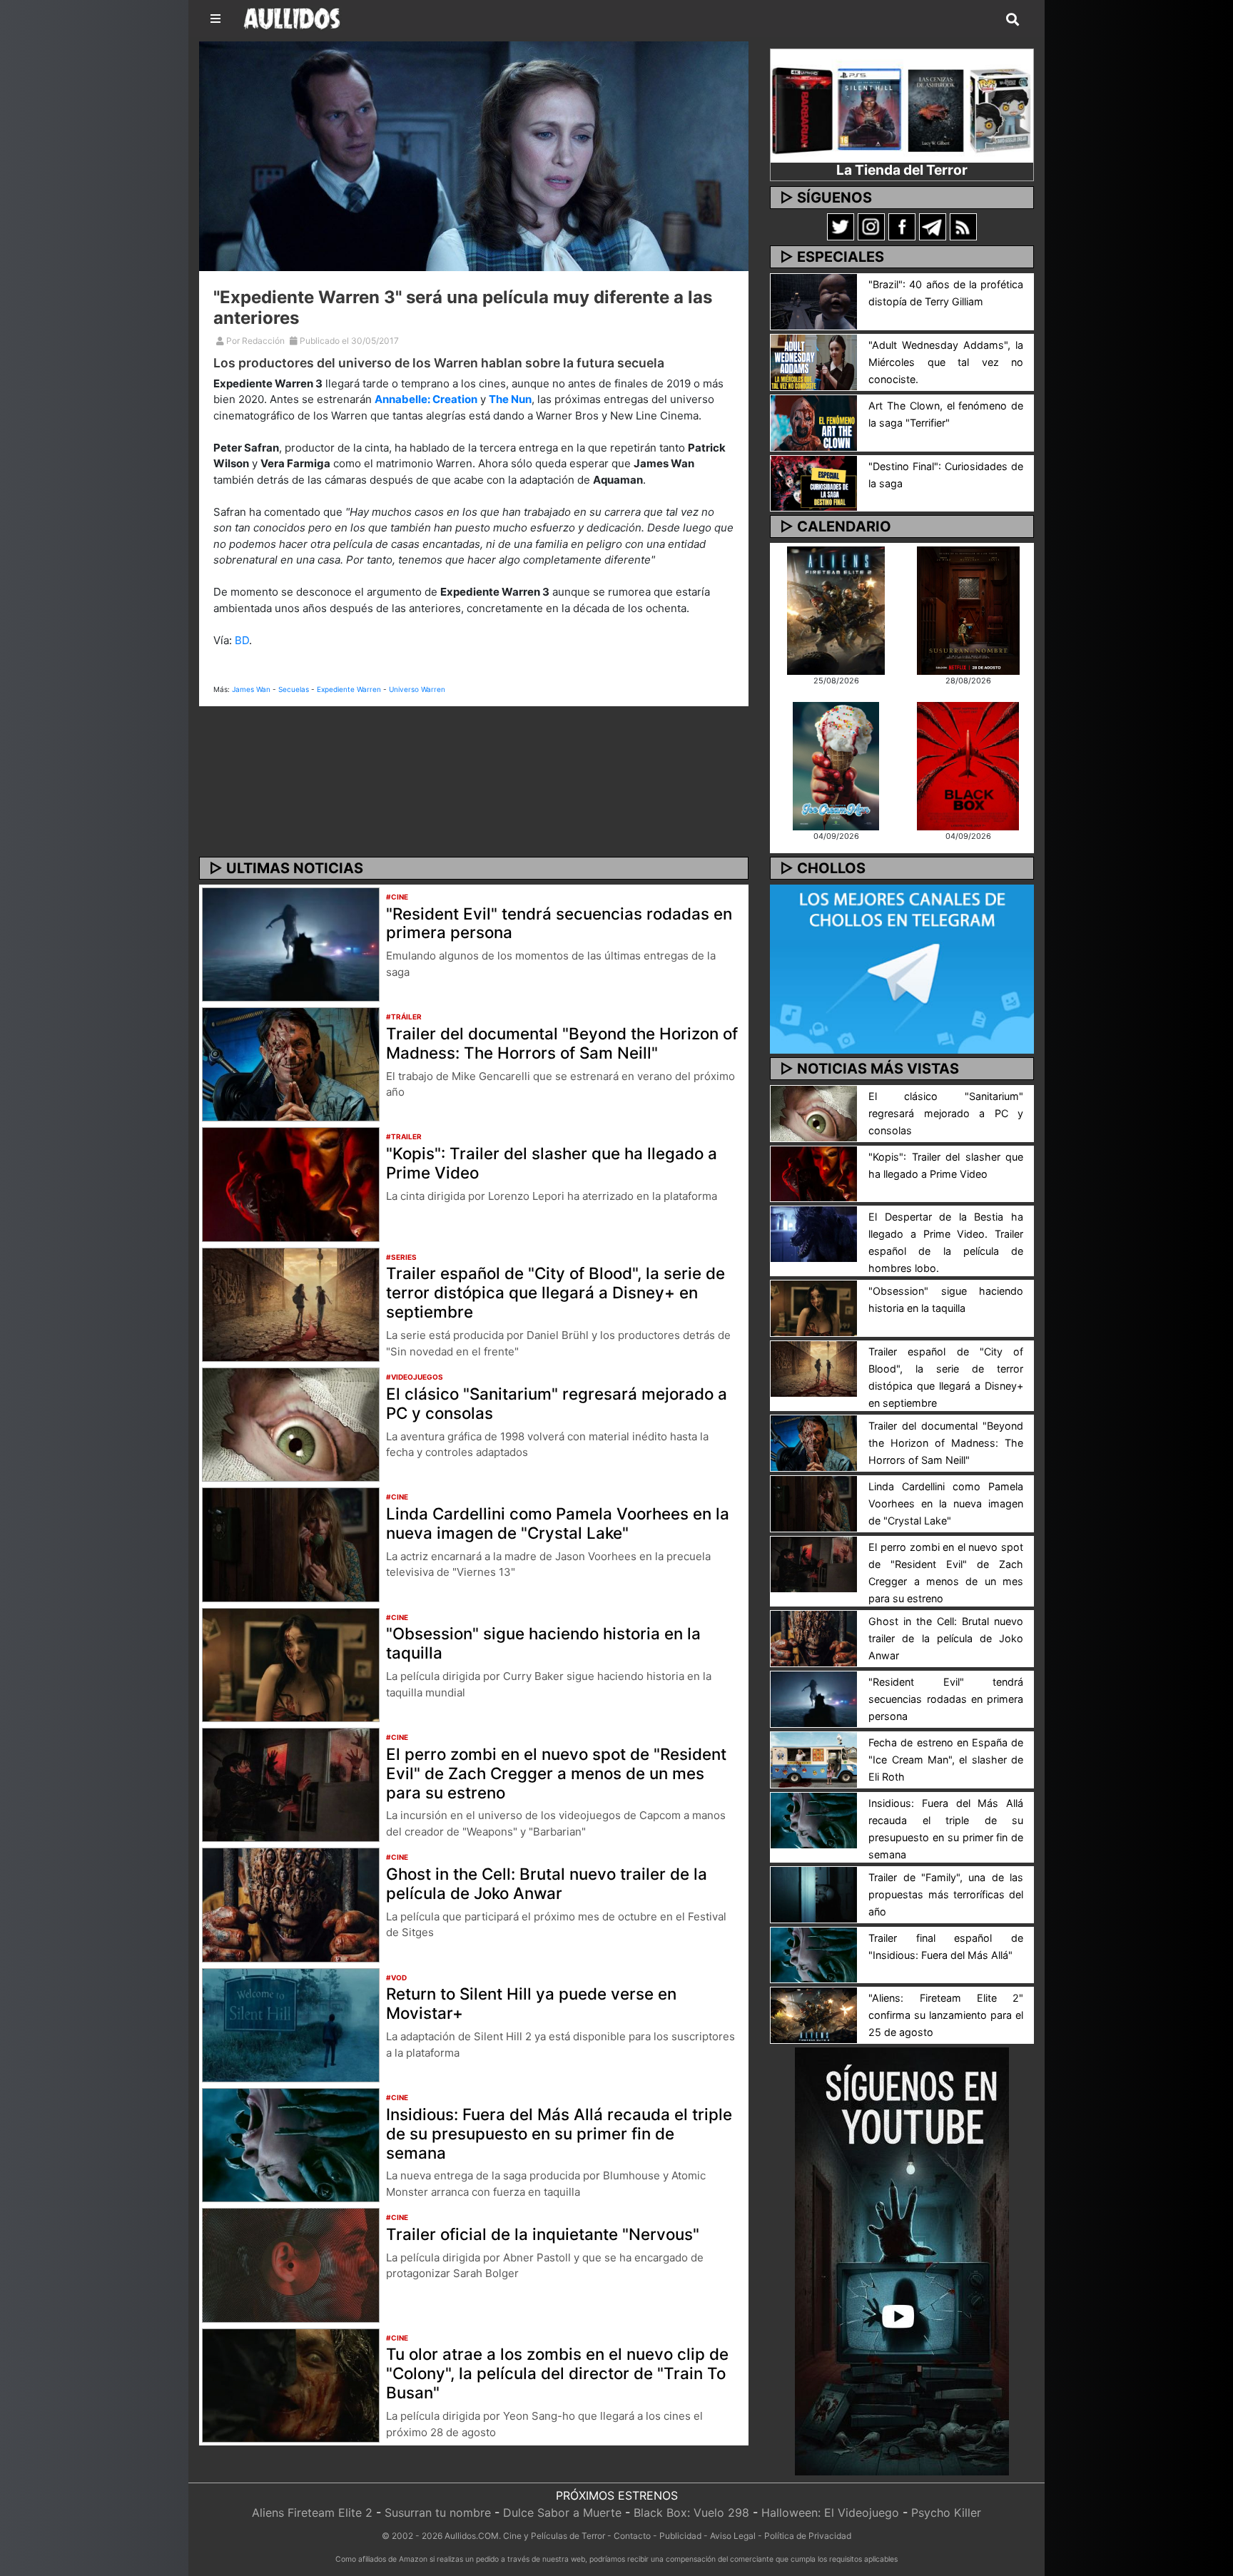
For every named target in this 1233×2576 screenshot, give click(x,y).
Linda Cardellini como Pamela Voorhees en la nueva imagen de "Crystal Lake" (558, 1523)
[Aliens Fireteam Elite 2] (836, 609)
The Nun (510, 399)
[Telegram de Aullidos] (933, 226)
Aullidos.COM (472, 2536)
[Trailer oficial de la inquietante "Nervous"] (291, 2264)
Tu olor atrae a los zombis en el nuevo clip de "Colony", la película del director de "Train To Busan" (557, 2373)
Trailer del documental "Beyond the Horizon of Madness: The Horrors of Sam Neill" (562, 1043)
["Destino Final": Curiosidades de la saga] (814, 482)
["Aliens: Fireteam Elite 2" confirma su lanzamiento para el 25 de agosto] (814, 2015)
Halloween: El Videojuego (830, 2513)
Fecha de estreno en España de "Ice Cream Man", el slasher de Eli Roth (946, 1760)
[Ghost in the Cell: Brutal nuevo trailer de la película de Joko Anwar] (291, 1904)
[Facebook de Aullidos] (902, 226)
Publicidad (680, 2536)
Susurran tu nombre (438, 2513)
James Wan (251, 689)
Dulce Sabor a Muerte (562, 2513)
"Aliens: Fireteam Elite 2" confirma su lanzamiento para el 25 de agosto (946, 2015)
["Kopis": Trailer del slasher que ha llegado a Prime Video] (291, 1183)
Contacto (632, 2536)
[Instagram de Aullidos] (871, 226)
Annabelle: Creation (426, 399)
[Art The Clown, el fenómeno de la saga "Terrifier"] (814, 422)
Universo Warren (417, 689)
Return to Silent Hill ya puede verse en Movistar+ (531, 2003)
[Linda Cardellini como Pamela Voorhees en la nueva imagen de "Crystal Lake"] (291, 1544)
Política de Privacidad (808, 2536)
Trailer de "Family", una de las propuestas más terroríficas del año (946, 1894)
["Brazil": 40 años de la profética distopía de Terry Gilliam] (814, 300)
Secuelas (294, 689)
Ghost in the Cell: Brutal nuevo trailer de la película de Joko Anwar (547, 1883)
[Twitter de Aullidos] (841, 226)
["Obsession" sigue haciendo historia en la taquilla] (291, 1664)
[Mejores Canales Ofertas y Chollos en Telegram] (902, 969)
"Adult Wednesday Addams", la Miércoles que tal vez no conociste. (946, 362)
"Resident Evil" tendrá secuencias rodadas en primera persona (559, 923)
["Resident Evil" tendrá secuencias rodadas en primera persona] (291, 943)
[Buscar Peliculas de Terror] (1013, 20)
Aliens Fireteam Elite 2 (312, 2513)
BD (242, 640)
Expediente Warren (349, 689)
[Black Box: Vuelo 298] (968, 765)
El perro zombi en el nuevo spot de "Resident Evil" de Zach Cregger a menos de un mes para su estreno (556, 1773)
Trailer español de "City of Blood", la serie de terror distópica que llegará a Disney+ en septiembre (555, 1292)
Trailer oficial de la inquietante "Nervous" (543, 2234)
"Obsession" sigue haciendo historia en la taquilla (543, 1643)
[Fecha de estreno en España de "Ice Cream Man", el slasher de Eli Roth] (814, 1758)
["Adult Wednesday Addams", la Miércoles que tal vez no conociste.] (814, 361)
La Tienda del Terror (902, 170)
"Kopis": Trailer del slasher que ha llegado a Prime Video (552, 1163)
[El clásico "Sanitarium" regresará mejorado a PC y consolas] (291, 1423)
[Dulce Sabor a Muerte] (836, 765)
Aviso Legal (733, 2536)
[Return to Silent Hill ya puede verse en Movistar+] (291, 2024)
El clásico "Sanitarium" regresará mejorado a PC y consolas (557, 1403)
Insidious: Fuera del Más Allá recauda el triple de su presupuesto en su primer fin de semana (559, 2133)
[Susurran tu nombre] (968, 609)
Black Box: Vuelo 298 (691, 2513)
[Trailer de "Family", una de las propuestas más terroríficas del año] (814, 1893)
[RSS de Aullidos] (963, 226)
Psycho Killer (946, 2513)
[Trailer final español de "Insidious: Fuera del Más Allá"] (814, 1954)
